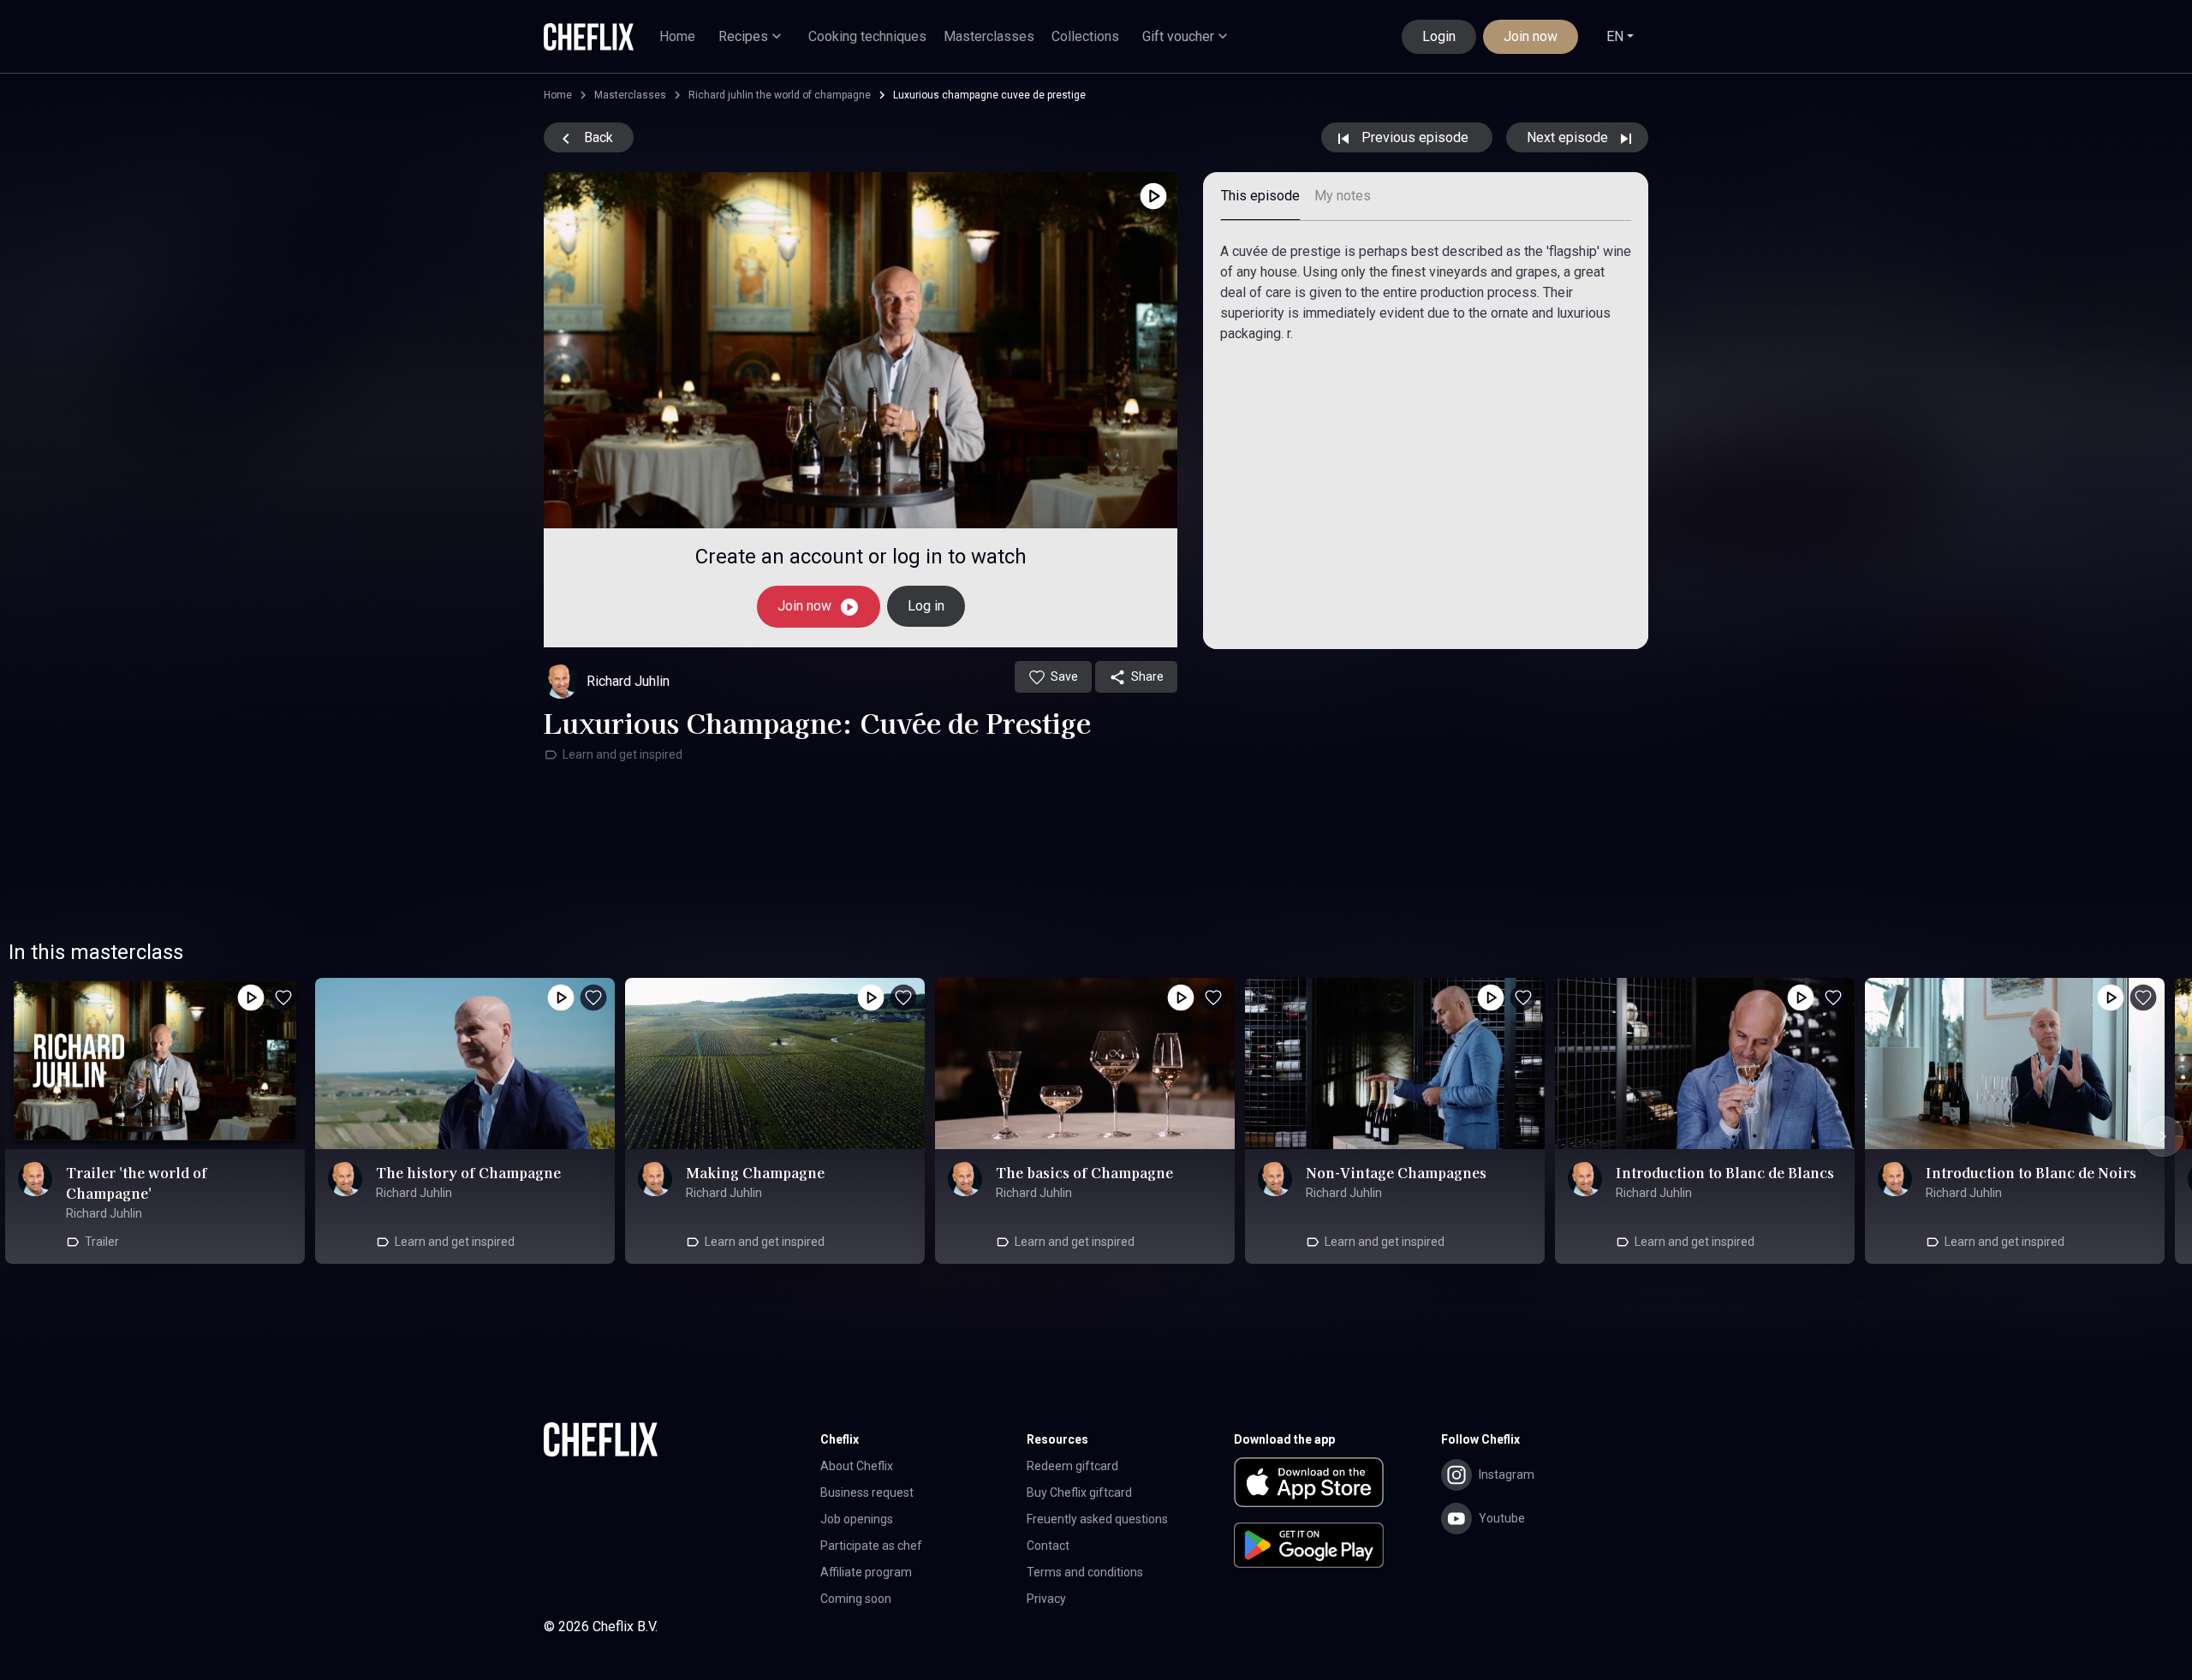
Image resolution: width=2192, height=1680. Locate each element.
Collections (1085, 36)
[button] (1337, 1486)
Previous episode (1415, 137)
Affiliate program (866, 1572)
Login (1439, 36)
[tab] (1343, 197)
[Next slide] (2163, 1136)
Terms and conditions (1085, 1572)
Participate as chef (871, 1546)
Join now (1531, 36)
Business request (867, 1492)
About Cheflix (857, 1466)
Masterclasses (989, 36)
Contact (1048, 1546)
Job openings (857, 1519)
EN (1615, 36)
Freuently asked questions (1097, 1519)
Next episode (1569, 137)
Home (677, 36)
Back (597, 137)
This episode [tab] (1260, 196)
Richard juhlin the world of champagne (780, 95)
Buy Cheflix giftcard (1079, 1492)
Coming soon (856, 1599)
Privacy (1046, 1599)
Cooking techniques (867, 36)
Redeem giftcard (1072, 1466)
